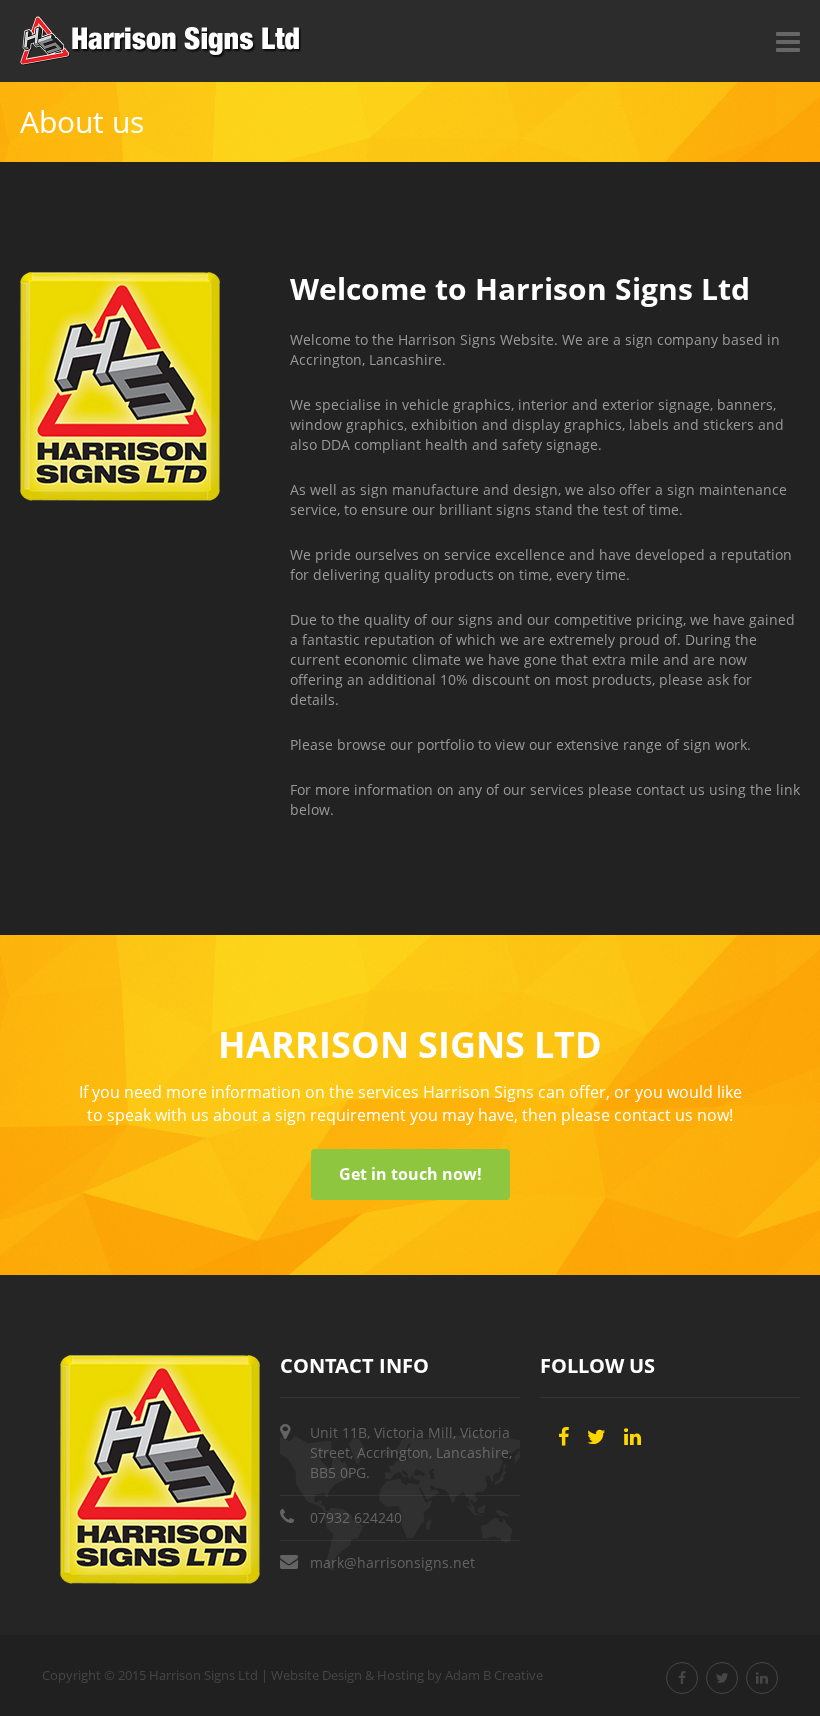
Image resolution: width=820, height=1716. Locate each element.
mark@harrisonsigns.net (392, 1562)
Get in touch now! (410, 1174)
